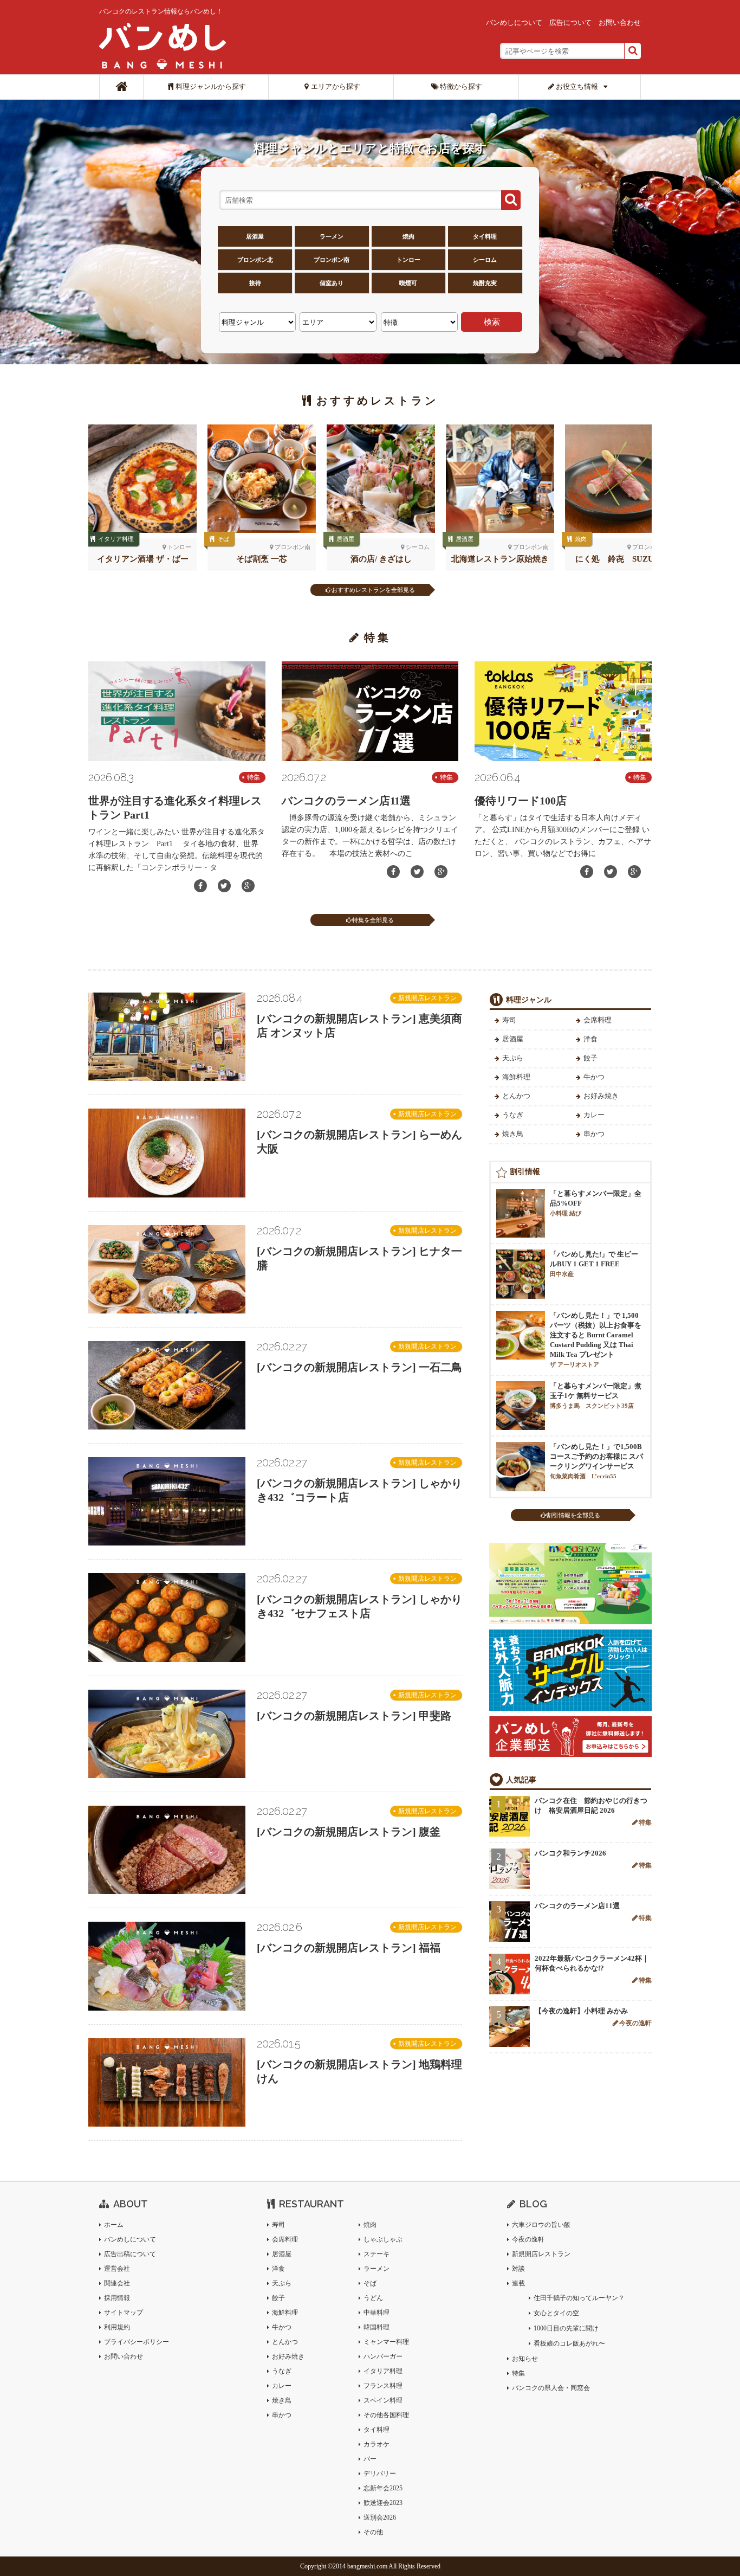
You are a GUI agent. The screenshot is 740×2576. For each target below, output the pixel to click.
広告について (570, 22)
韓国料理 (377, 2327)
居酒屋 (255, 236)
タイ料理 (485, 236)
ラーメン (332, 236)
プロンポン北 (255, 260)
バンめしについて (514, 22)
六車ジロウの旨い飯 (541, 2225)
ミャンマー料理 (386, 2342)
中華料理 (377, 2313)
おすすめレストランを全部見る (373, 590)
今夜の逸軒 (635, 2023)
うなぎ (513, 1115)
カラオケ (377, 2444)
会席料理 (598, 1020)
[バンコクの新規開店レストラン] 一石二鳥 (359, 1367)
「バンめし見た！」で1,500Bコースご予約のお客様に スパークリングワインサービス (596, 1461)
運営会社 (117, 2269)
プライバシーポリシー (137, 2342)
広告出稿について (130, 2254)
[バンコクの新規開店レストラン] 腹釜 (349, 1832)
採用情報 (117, 2298)
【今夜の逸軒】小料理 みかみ (581, 2011)
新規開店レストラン (427, 998)
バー (370, 2459)
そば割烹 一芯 (262, 559)
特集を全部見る (373, 920)
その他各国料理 (386, 2415)
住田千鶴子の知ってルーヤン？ (579, 2298)
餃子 (590, 1058)
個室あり (332, 283)
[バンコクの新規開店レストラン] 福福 (349, 1948)
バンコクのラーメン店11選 (346, 801)
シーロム (485, 260)
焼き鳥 (513, 1134)
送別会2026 (380, 2517)
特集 (254, 777)
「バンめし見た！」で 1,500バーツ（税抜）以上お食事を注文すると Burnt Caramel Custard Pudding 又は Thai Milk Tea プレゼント (596, 1339)
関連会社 (117, 2283)
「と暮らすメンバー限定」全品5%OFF (596, 1203)
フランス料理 (383, 2386)
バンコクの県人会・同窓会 (551, 2388)
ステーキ (377, 2254)
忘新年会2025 (383, 2488)
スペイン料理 (383, 2400)
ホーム (114, 2225)
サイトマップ (124, 2313)
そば (223, 539)
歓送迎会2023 (383, 2503)
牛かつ (594, 1077)
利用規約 (117, 2327)
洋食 (590, 1039)
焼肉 (408, 236)
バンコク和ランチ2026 (570, 1853)
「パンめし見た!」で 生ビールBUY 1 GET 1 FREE (594, 1264)
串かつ (594, 1134)
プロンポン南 (332, 260)
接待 (255, 283)
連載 (518, 2283)
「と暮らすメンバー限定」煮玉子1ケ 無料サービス (596, 1395)
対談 (518, 2269)
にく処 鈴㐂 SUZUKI (619, 559)
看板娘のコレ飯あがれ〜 (569, 2343)
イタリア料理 (116, 539)
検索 (492, 322)
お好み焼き (601, 1096)
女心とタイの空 (556, 2313)
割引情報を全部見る (573, 1515)
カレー (594, 1115)
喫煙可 (408, 283)
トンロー (408, 260)
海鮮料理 (516, 1077)
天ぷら (513, 1058)
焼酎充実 (485, 283)
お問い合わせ (620, 22)
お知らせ (525, 2359)
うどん (373, 2298)
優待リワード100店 (521, 801)
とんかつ (516, 1096)
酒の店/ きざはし (381, 559)
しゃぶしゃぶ (383, 2239)
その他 (373, 2532)
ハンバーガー (383, 2356)
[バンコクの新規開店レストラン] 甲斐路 (354, 1716)
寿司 (509, 1020)
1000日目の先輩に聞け (566, 2328)
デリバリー (380, 2474)
